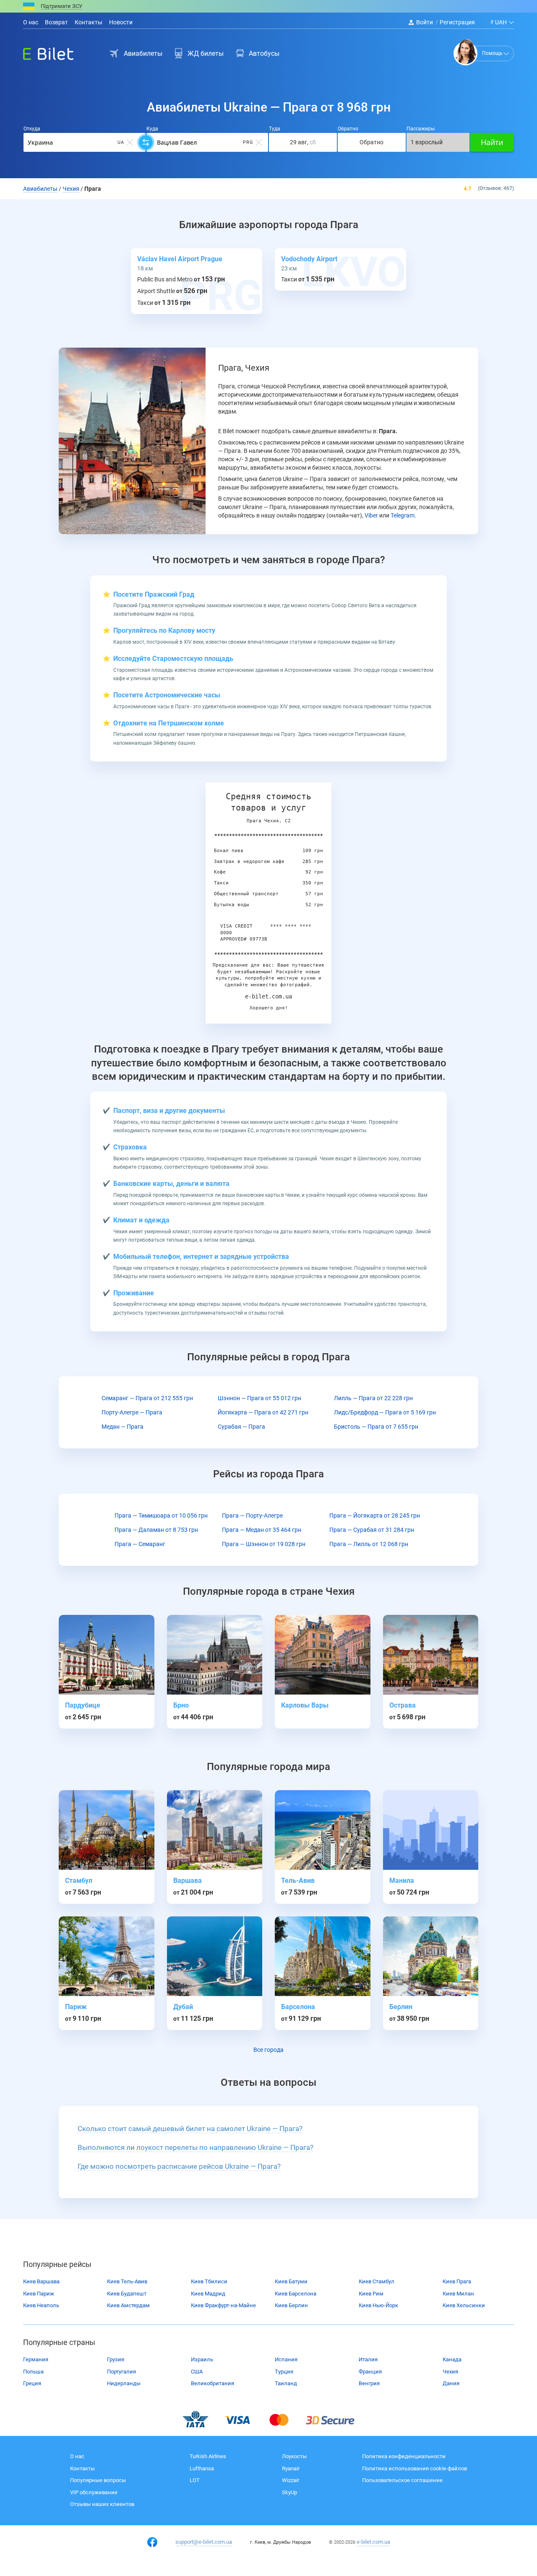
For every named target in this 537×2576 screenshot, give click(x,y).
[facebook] (152, 2542)
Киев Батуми (291, 2281)
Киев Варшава (41, 2281)
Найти (492, 142)
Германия (36, 2359)
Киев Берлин (291, 2305)
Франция (370, 2372)
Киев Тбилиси (209, 2281)
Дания (451, 2383)
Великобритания (212, 2383)
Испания (286, 2359)
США (197, 2372)
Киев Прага (457, 2281)
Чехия (450, 2372)
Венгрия (369, 2383)
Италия (368, 2359)
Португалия (121, 2372)
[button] (190, 2129)
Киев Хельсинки (464, 2305)
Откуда (32, 129)
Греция (32, 2383)
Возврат (56, 22)
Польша (33, 2372)
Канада (452, 2359)
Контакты (89, 22)
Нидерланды (124, 2383)
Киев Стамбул (377, 2281)
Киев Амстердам (128, 2305)
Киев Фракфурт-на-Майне (223, 2305)
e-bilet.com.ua (373, 2542)
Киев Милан (458, 2294)
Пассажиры (421, 129)
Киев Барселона (296, 2294)
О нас (31, 22)
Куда (152, 129)
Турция (284, 2372)
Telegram (403, 515)
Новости (121, 22)
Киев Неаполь (41, 2305)
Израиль (202, 2359)
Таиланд (286, 2383)
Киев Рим (371, 2294)
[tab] (268, 2129)
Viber (371, 515)
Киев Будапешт (127, 2294)
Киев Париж (39, 2294)
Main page (41, 52)
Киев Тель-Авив (127, 2281)
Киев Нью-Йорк (378, 2305)
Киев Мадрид (208, 2294)
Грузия (116, 2359)
